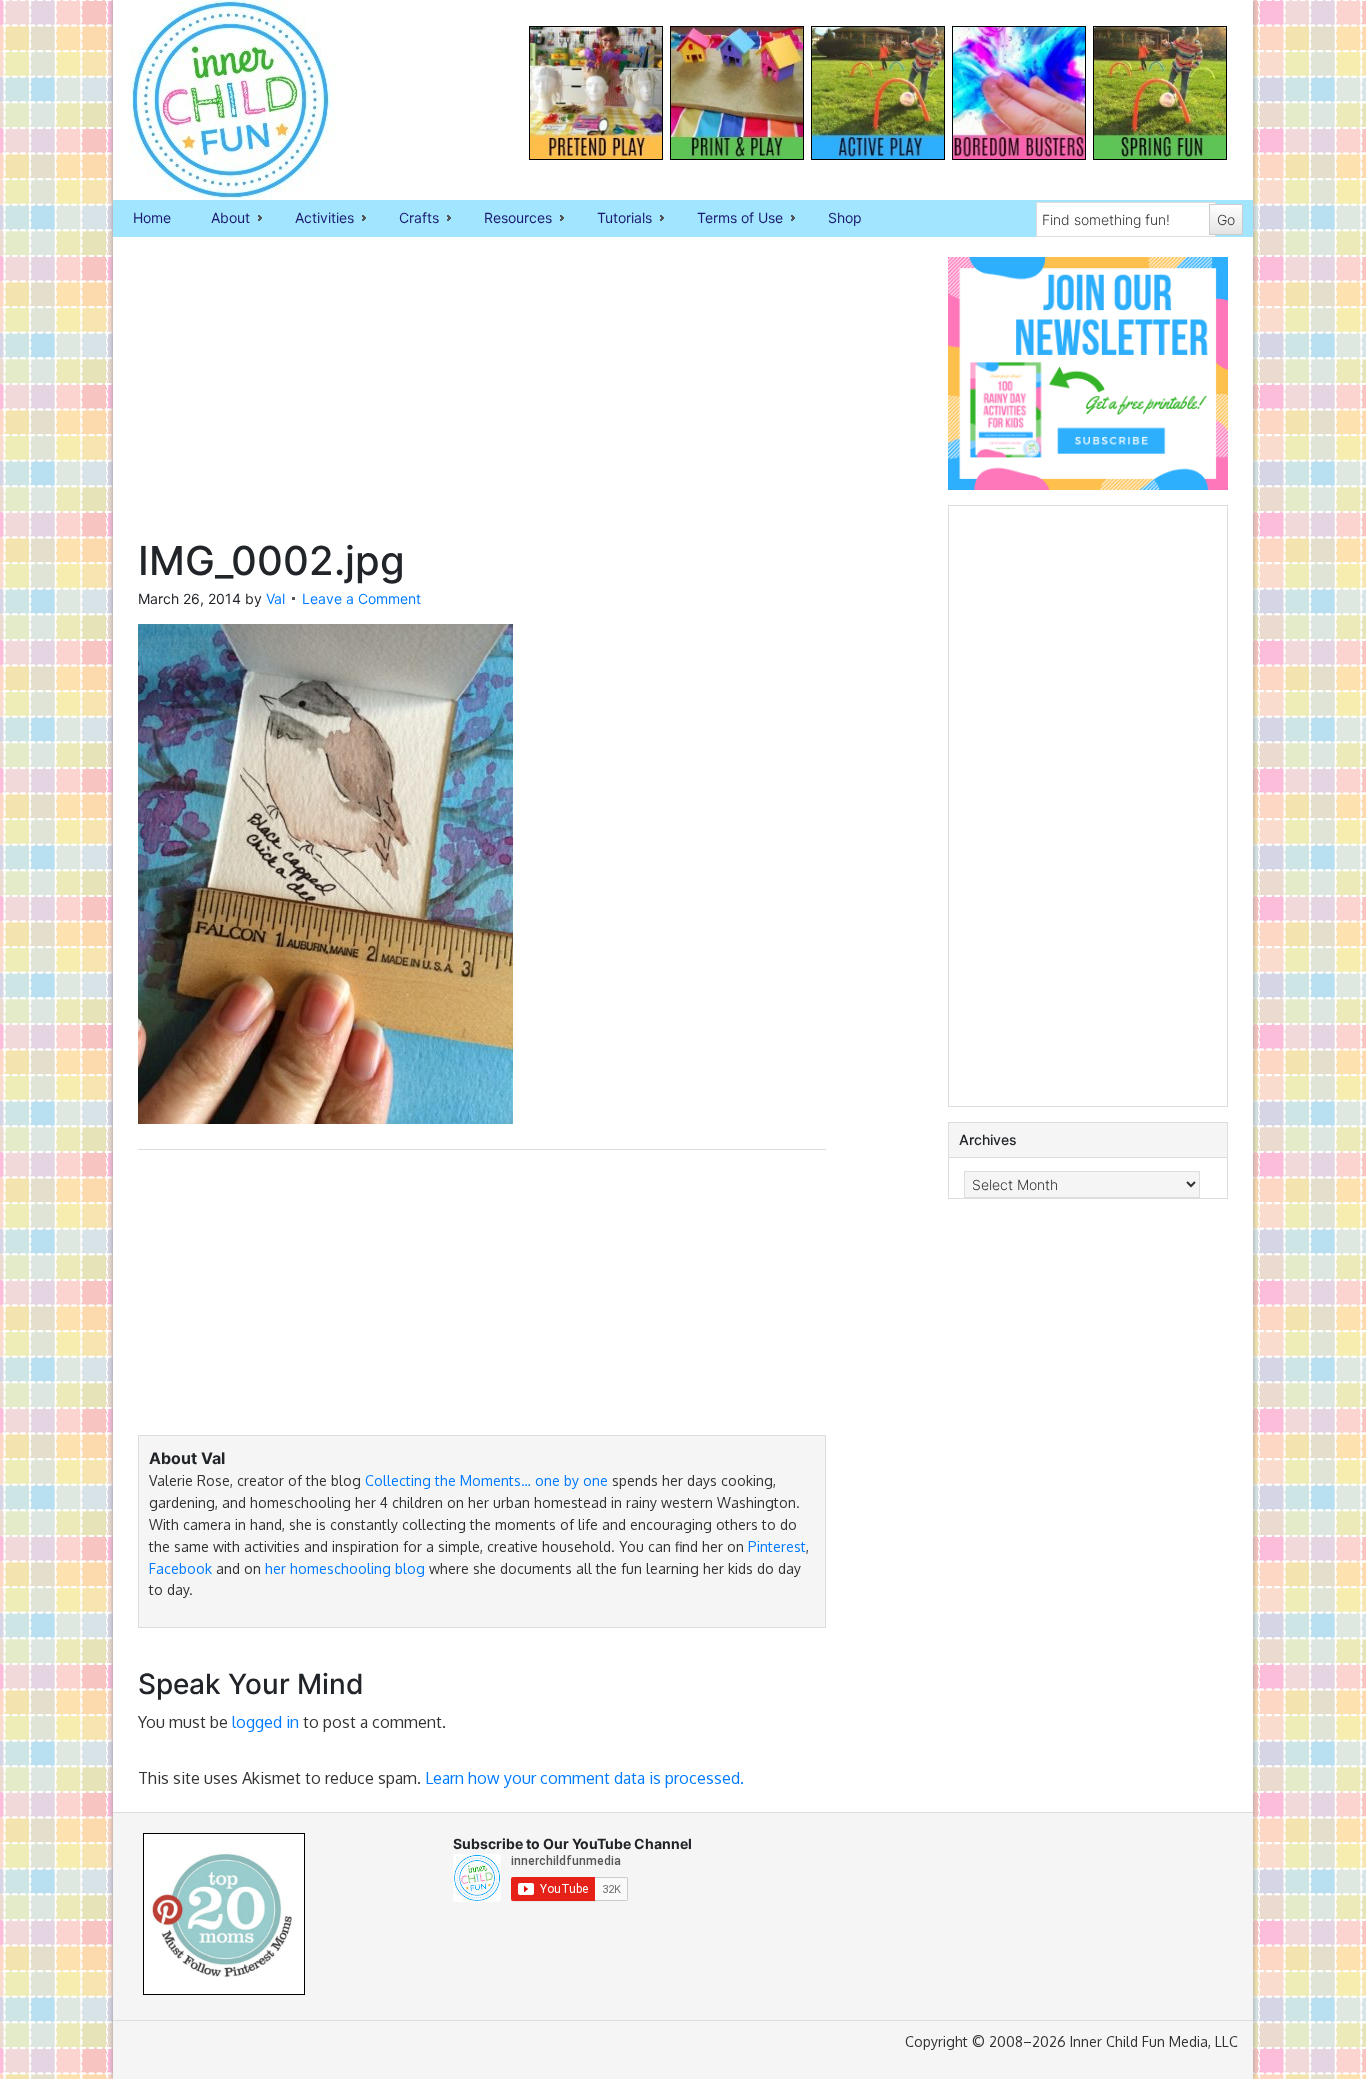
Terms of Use (730, 219)
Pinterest (777, 1546)
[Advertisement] (482, 397)
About (220, 219)
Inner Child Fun (213, 100)
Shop (845, 217)
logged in (265, 1722)
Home (152, 217)
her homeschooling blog (345, 1568)
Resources (508, 219)
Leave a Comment (361, 598)
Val (275, 598)
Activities (314, 219)
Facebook (180, 1568)
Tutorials (614, 219)
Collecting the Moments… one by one (486, 1480)
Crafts (409, 219)
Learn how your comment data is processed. (584, 1778)
